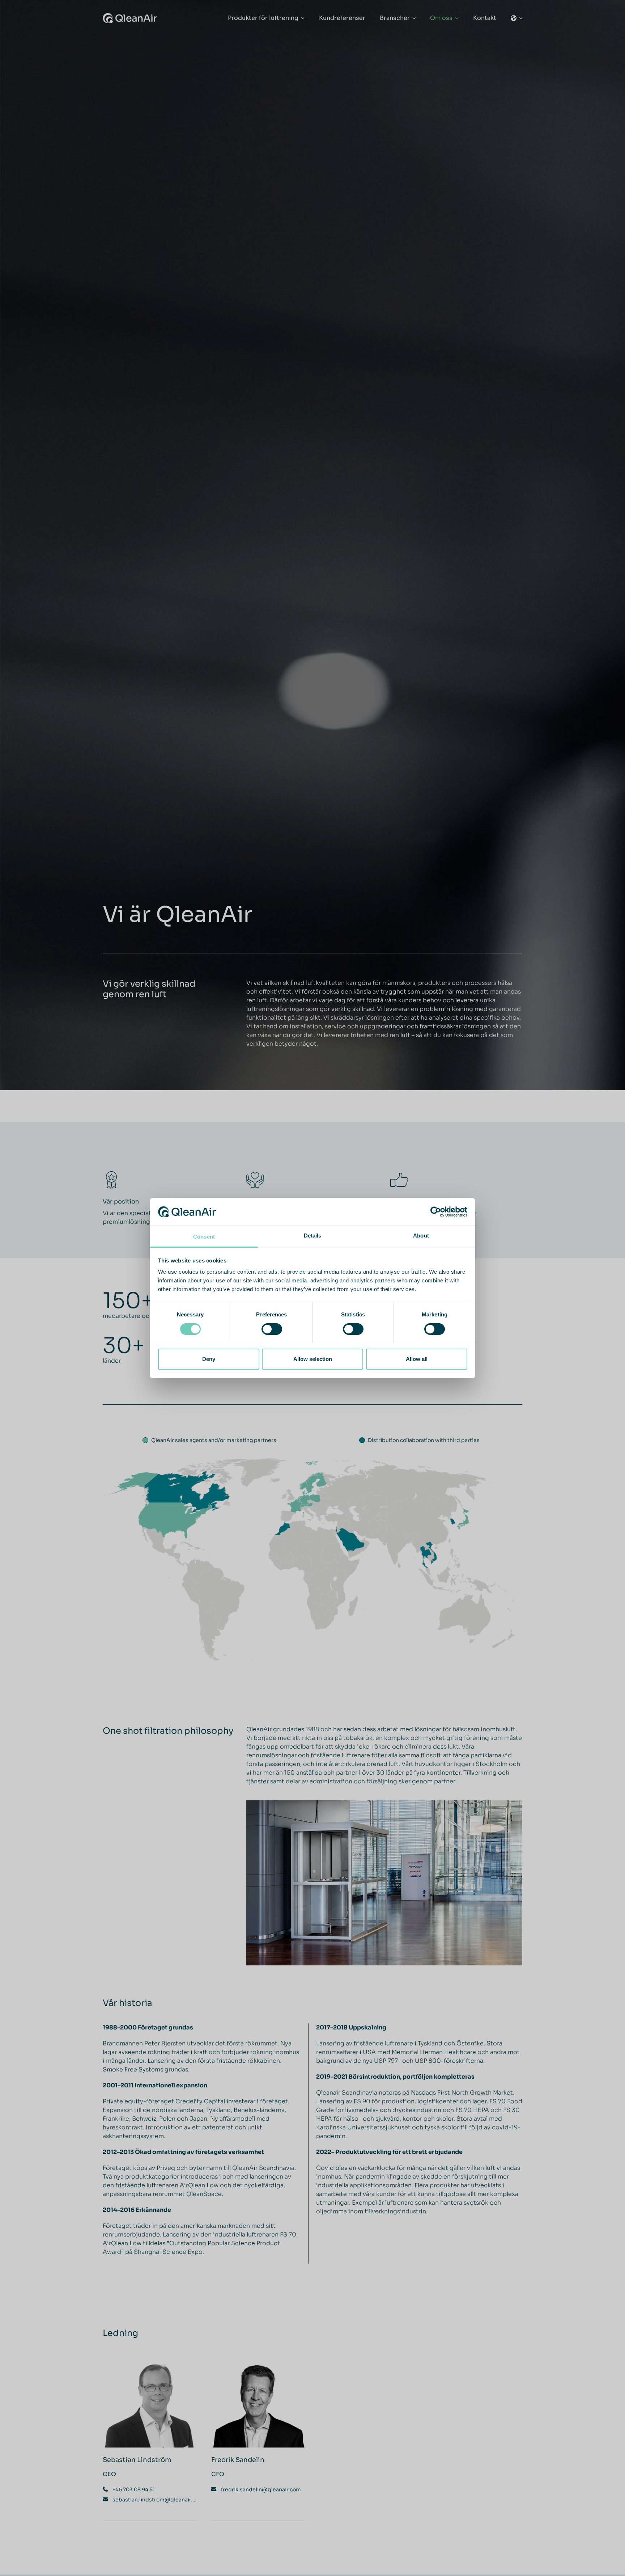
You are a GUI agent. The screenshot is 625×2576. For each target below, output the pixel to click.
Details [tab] (313, 1236)
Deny (209, 1359)
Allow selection (313, 1359)
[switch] (272, 1329)
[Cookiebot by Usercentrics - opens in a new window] (436, 1212)
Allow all (417, 1359)
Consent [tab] (204, 1237)
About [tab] (421, 1236)
